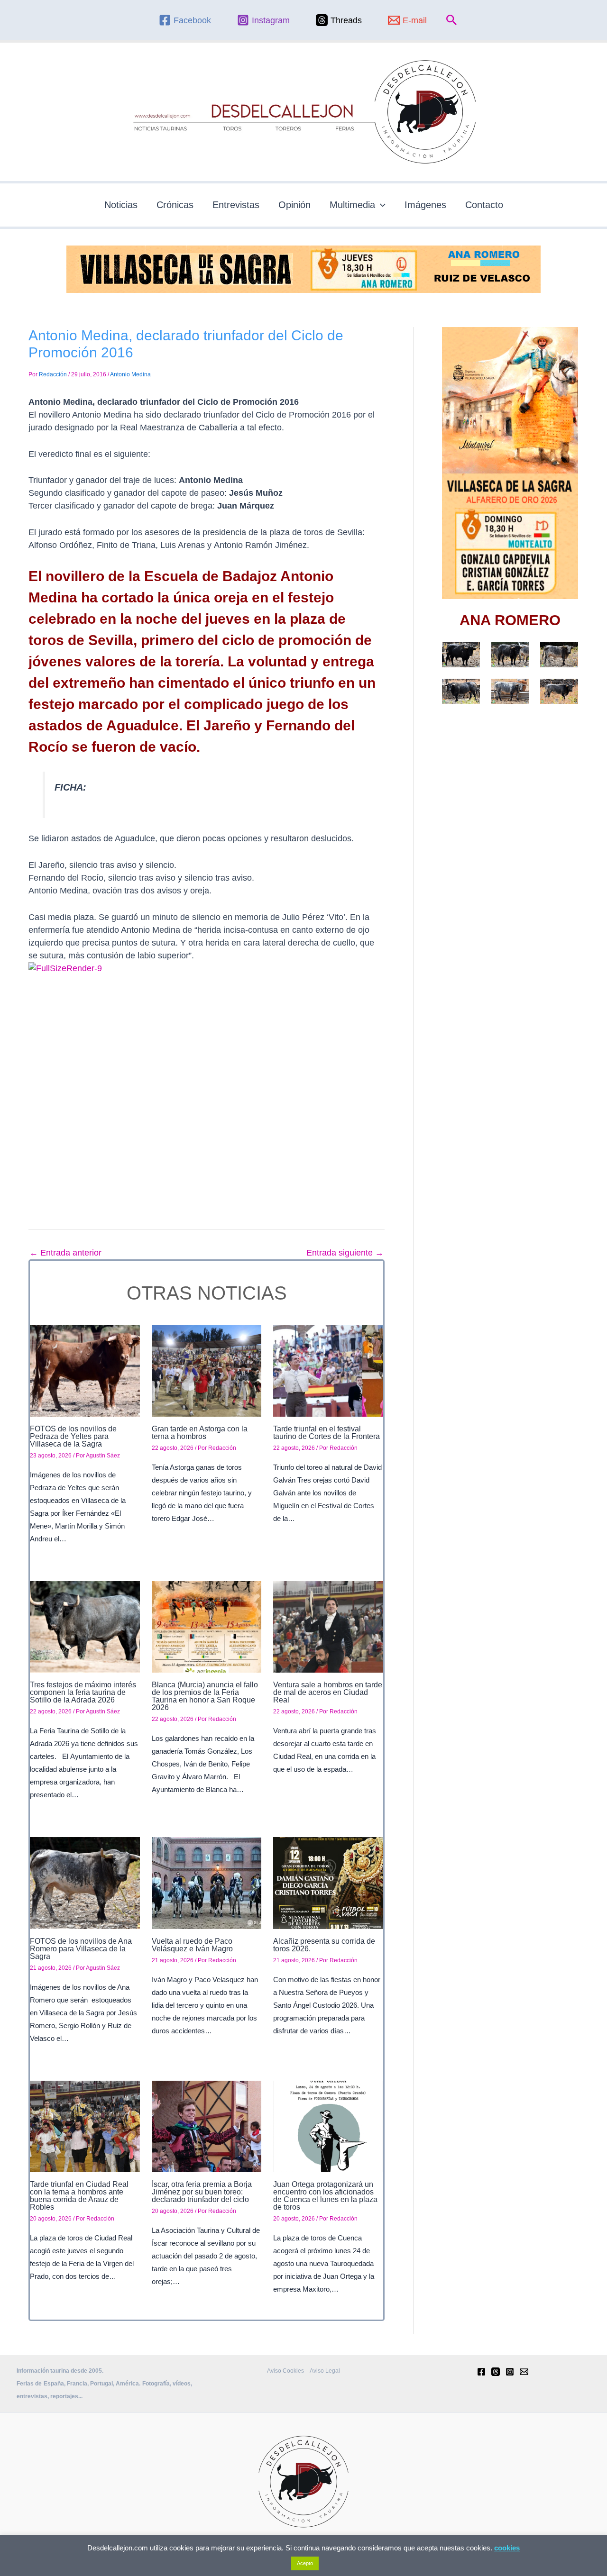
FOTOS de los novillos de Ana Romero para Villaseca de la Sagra (81, 1949)
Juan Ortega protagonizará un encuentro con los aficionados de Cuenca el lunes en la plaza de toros (325, 2196)
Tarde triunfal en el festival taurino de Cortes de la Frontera (326, 1433)
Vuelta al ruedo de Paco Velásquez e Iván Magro (192, 1945)
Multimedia (352, 205)
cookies (507, 2548)
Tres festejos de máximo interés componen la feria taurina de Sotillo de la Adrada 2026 (83, 1692)
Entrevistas (236, 205)
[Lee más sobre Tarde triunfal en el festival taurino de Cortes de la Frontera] (328, 1370)
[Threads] (496, 2372)
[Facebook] (481, 2372)
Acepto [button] (305, 2563)
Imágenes (425, 205)
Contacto (484, 205)
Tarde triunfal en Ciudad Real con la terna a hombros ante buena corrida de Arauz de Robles (79, 2196)
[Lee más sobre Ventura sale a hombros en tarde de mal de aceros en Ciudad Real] (328, 1626)
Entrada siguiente (345, 1253)
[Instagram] (510, 2372)
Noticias (121, 205)
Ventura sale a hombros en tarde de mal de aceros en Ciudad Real (328, 1692)
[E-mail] (524, 2372)
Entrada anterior (65, 1253)
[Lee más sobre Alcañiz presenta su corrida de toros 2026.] (328, 1883)
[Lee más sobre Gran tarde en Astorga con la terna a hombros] (207, 1370)
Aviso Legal (325, 2371)
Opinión (294, 205)
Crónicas (175, 205)
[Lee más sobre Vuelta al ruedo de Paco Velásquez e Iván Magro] (207, 1883)
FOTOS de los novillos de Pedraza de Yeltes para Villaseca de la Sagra (73, 1436)
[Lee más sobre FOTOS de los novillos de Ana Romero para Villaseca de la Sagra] (85, 1883)
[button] (452, 20)
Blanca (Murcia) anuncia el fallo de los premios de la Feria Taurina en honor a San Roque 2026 (205, 1696)
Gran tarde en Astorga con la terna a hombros (200, 1433)
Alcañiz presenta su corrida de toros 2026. (324, 1945)
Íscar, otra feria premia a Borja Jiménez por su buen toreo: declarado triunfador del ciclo (202, 2192)
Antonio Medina (130, 374)
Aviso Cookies (285, 2371)
